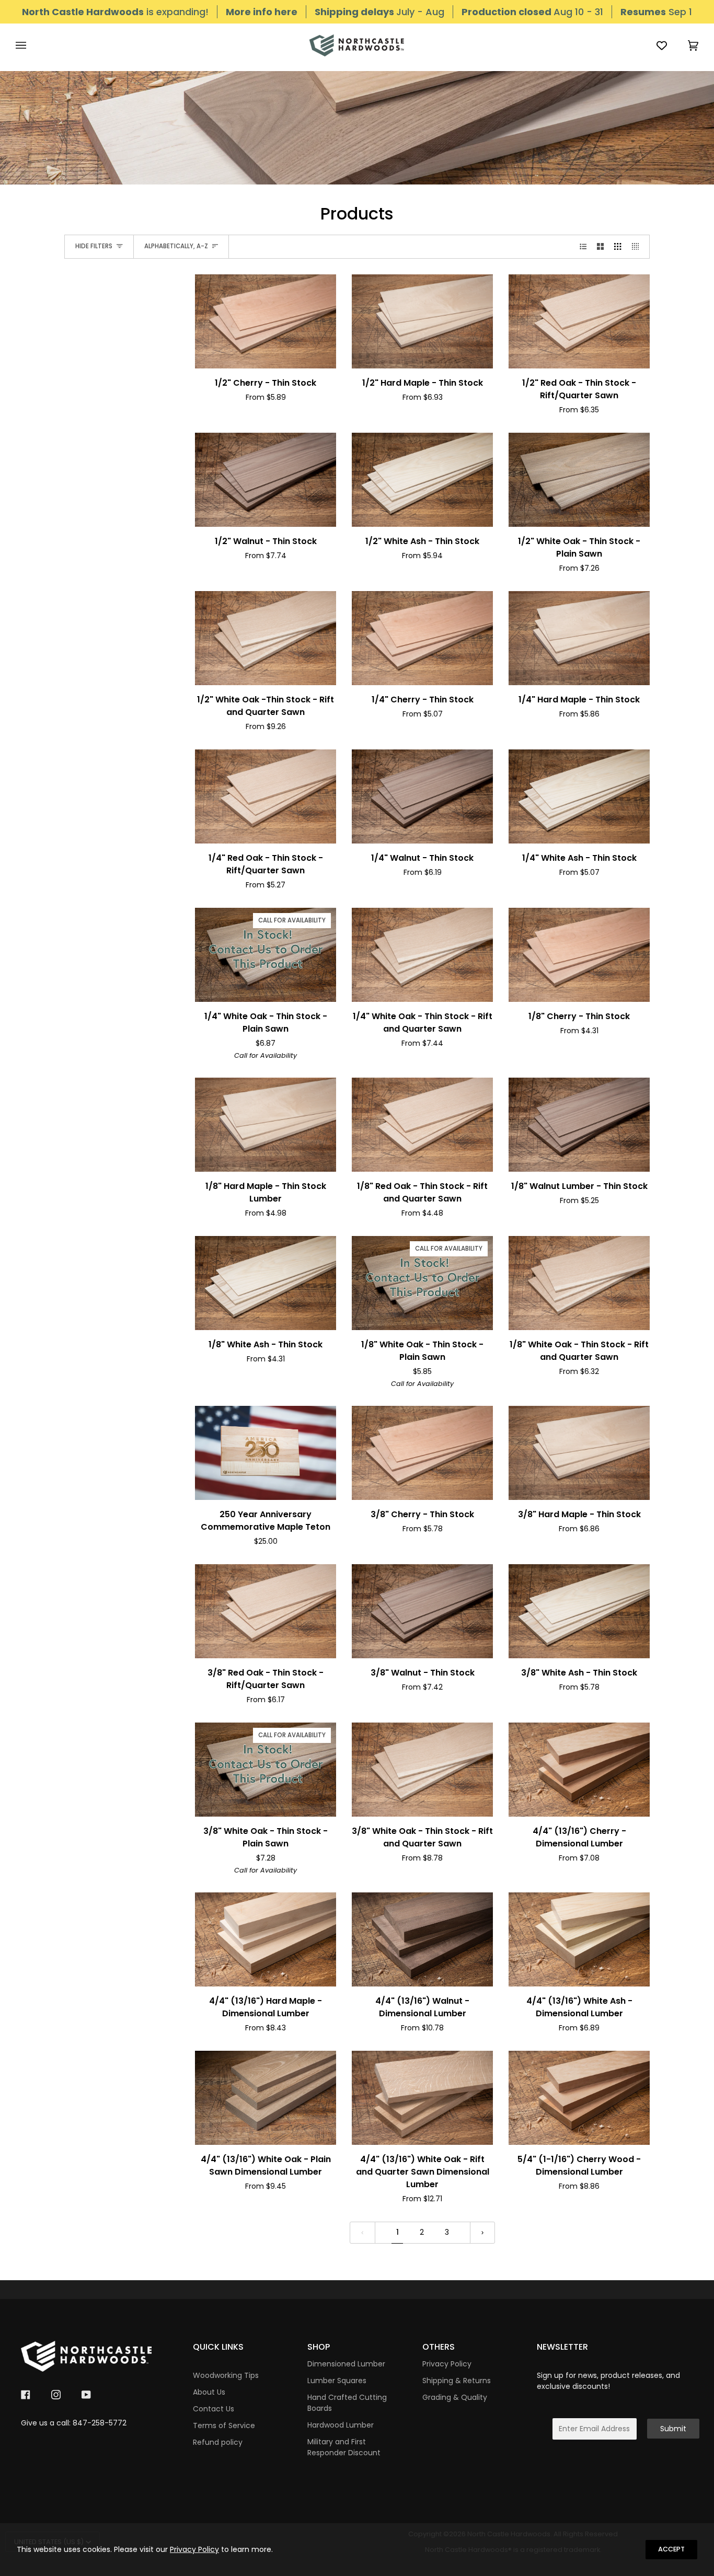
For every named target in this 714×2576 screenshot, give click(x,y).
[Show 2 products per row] (600, 247)
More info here (262, 12)
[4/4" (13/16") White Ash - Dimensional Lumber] (579, 1939)
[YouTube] (86, 2395)
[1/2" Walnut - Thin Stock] (266, 480)
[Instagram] (56, 2395)
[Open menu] (31, 45)
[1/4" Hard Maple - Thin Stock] (579, 638)
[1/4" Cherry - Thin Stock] (422, 638)
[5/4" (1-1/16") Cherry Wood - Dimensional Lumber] (579, 2098)
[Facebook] (26, 2395)
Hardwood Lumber (341, 2425)
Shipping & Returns (457, 2381)
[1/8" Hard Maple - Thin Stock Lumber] (266, 1125)
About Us (209, 2392)
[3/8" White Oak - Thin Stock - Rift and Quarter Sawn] (422, 1770)
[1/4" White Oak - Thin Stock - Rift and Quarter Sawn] (422, 955)
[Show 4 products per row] (638, 247)
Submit (673, 2429)
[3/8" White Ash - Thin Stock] (579, 1611)
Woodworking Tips (226, 2375)
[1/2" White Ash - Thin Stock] (422, 480)
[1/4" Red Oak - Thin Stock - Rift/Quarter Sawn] (266, 796)
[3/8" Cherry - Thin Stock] (422, 1453)
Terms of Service (224, 2425)
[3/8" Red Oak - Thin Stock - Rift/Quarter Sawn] (266, 1611)
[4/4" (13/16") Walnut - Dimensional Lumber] (422, 1939)
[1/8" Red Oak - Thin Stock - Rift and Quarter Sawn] (422, 1125)
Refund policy (218, 2442)
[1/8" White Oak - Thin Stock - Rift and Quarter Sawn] (579, 1283)
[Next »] (482, 2233)
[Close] (702, 2535)
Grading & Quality (455, 2397)
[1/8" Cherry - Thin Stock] (579, 955)
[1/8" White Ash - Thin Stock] (266, 1283)
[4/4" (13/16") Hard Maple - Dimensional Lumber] (266, 1939)
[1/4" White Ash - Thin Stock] (579, 796)
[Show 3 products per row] (618, 247)
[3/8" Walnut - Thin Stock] (422, 1611)
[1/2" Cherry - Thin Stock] (266, 321)
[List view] (583, 247)
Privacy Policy (194, 2549)
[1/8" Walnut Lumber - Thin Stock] (579, 1125)
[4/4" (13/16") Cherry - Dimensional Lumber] (579, 1770)
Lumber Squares (337, 2381)
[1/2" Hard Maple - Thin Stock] (422, 321)
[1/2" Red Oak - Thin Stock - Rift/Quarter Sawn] (579, 321)
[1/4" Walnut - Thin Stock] (422, 796)
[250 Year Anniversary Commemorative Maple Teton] (266, 1453)
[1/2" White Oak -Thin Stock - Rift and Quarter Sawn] (266, 638)
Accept (671, 2549)
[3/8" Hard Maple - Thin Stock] (579, 1453)
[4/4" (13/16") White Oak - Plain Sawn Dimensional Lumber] (266, 2098)
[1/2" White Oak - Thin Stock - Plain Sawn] (579, 480)
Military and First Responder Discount (344, 2447)
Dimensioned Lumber (346, 2364)
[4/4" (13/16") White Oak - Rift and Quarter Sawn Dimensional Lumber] (422, 2098)
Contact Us (214, 2409)
